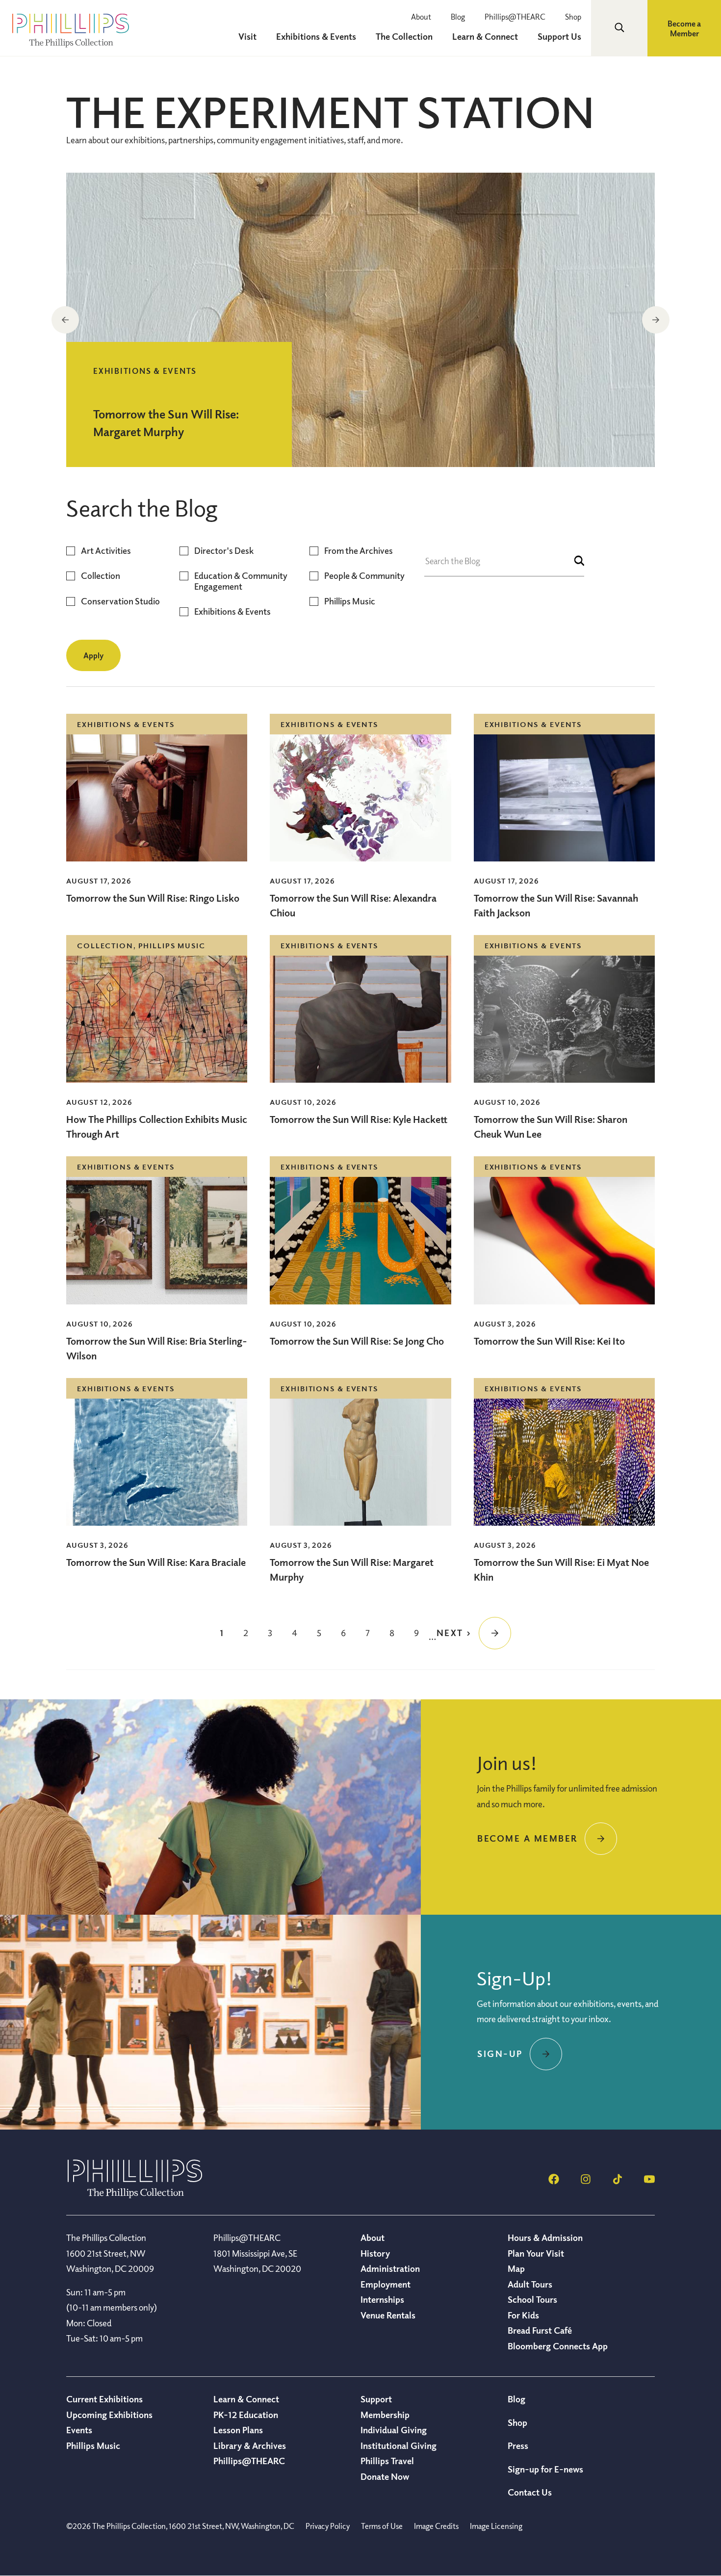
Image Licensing (496, 2526)
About (421, 17)
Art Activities (106, 551)
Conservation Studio (120, 601)
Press (518, 2446)
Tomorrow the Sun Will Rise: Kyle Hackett (359, 1119)
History (375, 2253)
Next (656, 320)
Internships (382, 2299)
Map (516, 2268)
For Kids (523, 2315)
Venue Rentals (388, 2315)
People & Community (364, 576)
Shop (573, 17)
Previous (65, 320)
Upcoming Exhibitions (109, 2415)
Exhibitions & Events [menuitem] (316, 36)
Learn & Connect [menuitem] (485, 36)
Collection (101, 576)
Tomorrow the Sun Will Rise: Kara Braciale (156, 1562)
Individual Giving (394, 2430)
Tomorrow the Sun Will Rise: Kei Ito (549, 1341)
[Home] (135, 2195)
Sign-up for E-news (545, 2469)
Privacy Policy (328, 2526)
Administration (390, 2268)
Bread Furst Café (540, 2330)
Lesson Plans (238, 2430)
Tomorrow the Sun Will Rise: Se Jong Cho (357, 1341)
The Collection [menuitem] (404, 36)
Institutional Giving (399, 2446)
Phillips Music (350, 601)
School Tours (532, 2299)
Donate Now (385, 2476)
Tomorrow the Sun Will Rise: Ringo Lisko (153, 898)
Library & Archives (250, 2446)
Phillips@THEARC (515, 17)
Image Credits (436, 2526)
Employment (386, 2284)
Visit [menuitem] (247, 36)
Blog (458, 17)
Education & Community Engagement (241, 581)
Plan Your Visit (536, 2253)
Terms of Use (382, 2526)
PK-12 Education (246, 2415)
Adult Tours (530, 2284)
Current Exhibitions (104, 2399)
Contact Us (530, 2492)
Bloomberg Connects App (558, 2346)
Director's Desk (224, 551)
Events (79, 2430)
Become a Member (684, 28)
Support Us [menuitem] (559, 36)
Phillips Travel (387, 2461)
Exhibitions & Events (232, 611)
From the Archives (359, 551)
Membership (385, 2415)
